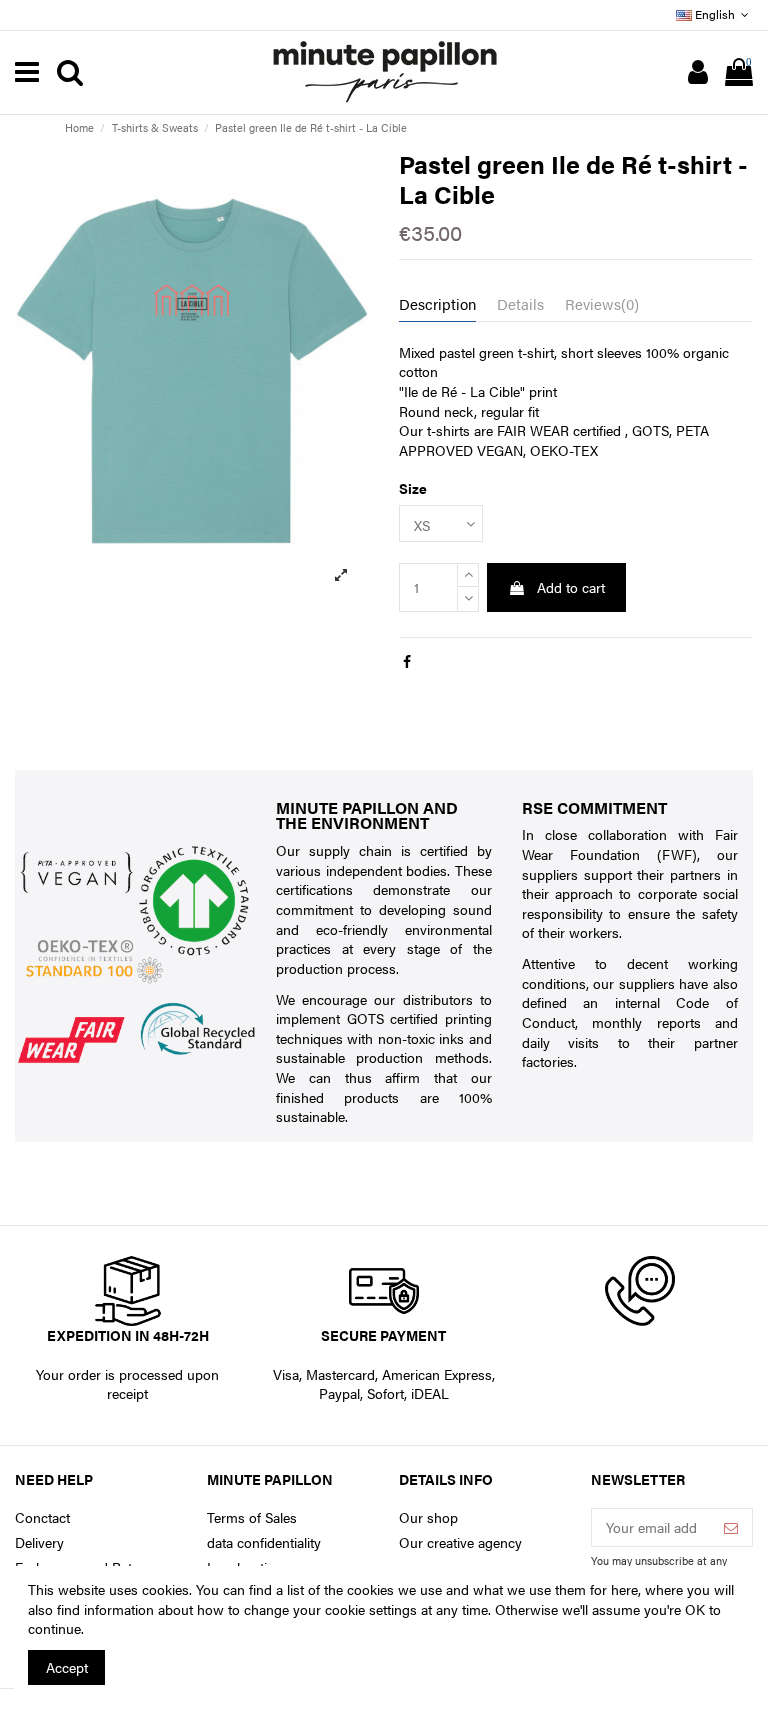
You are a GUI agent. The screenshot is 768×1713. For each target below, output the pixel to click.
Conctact (42, 1517)
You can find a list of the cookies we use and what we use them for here (417, 1589)
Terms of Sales (252, 1517)
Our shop (428, 1517)
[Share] (407, 661)
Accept (67, 1667)
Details (520, 304)
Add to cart (571, 587)
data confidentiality (264, 1542)
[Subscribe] (731, 1528)
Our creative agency (460, 1542)
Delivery (39, 1542)
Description (437, 304)
